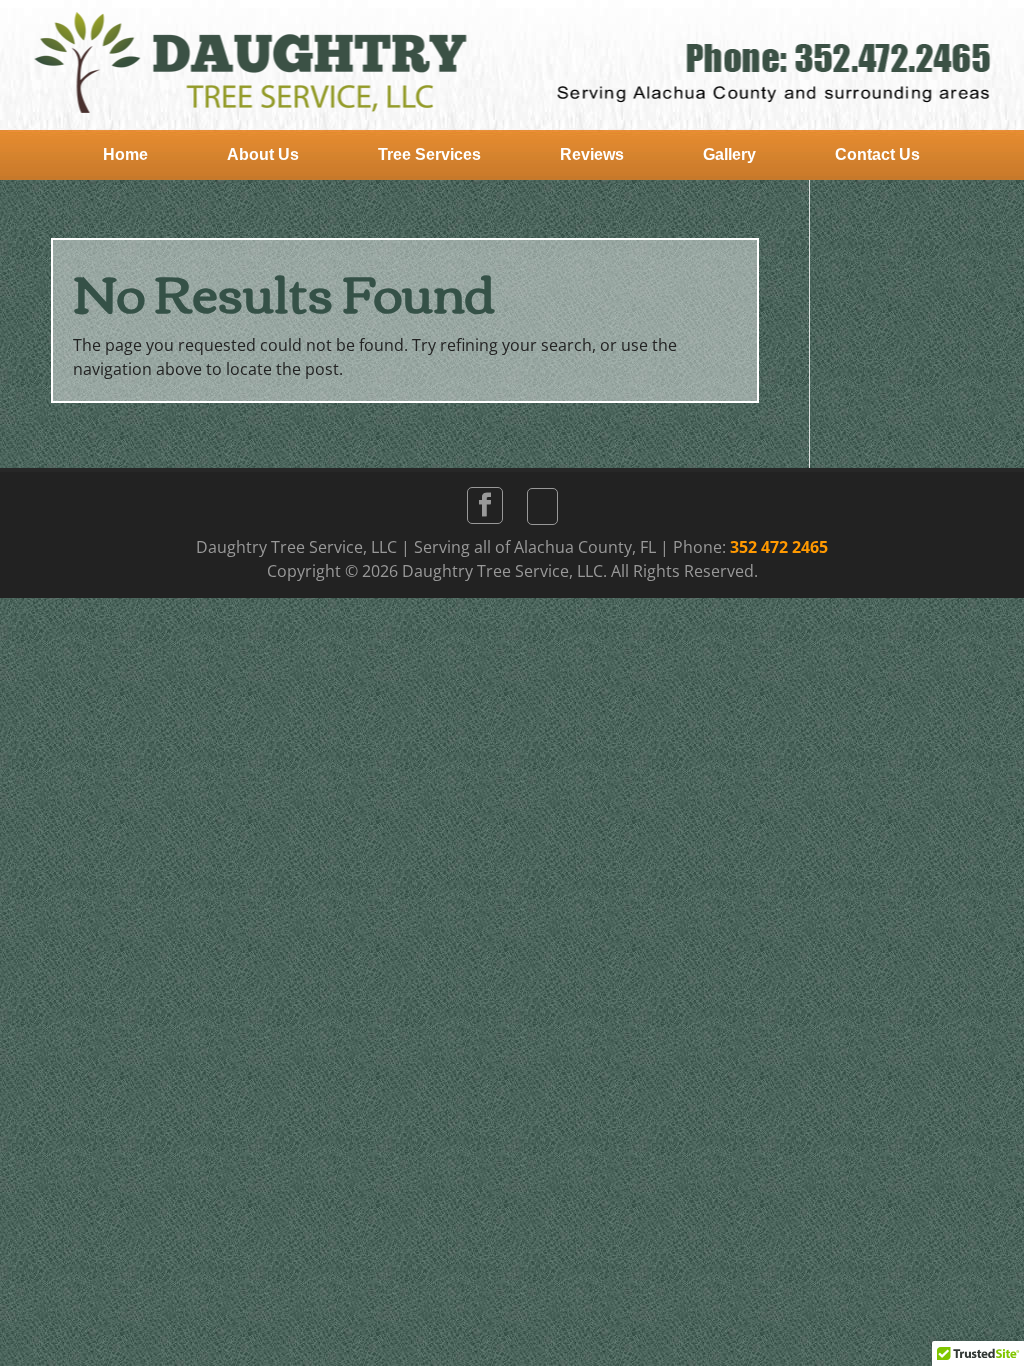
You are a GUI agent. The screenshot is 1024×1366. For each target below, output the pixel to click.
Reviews (592, 154)
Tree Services (429, 154)
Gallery (729, 154)
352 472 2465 (779, 547)
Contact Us (877, 154)
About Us (263, 154)
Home (125, 154)
